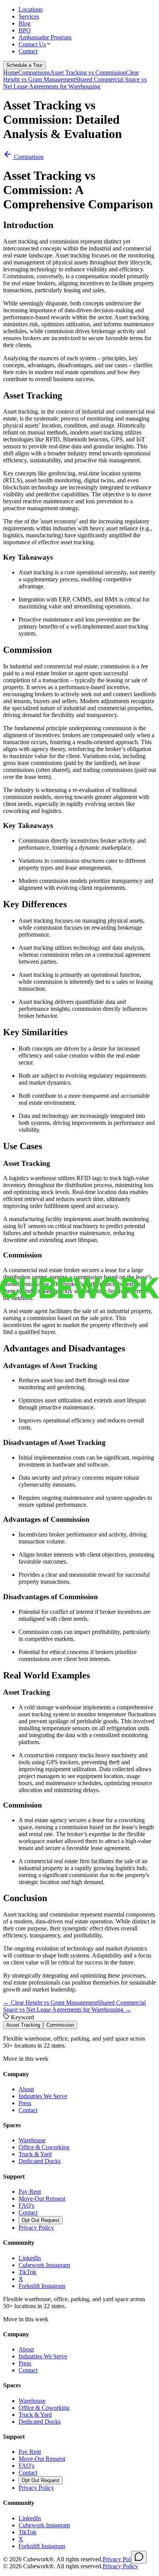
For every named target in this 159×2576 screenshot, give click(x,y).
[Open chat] (139, 2557)
